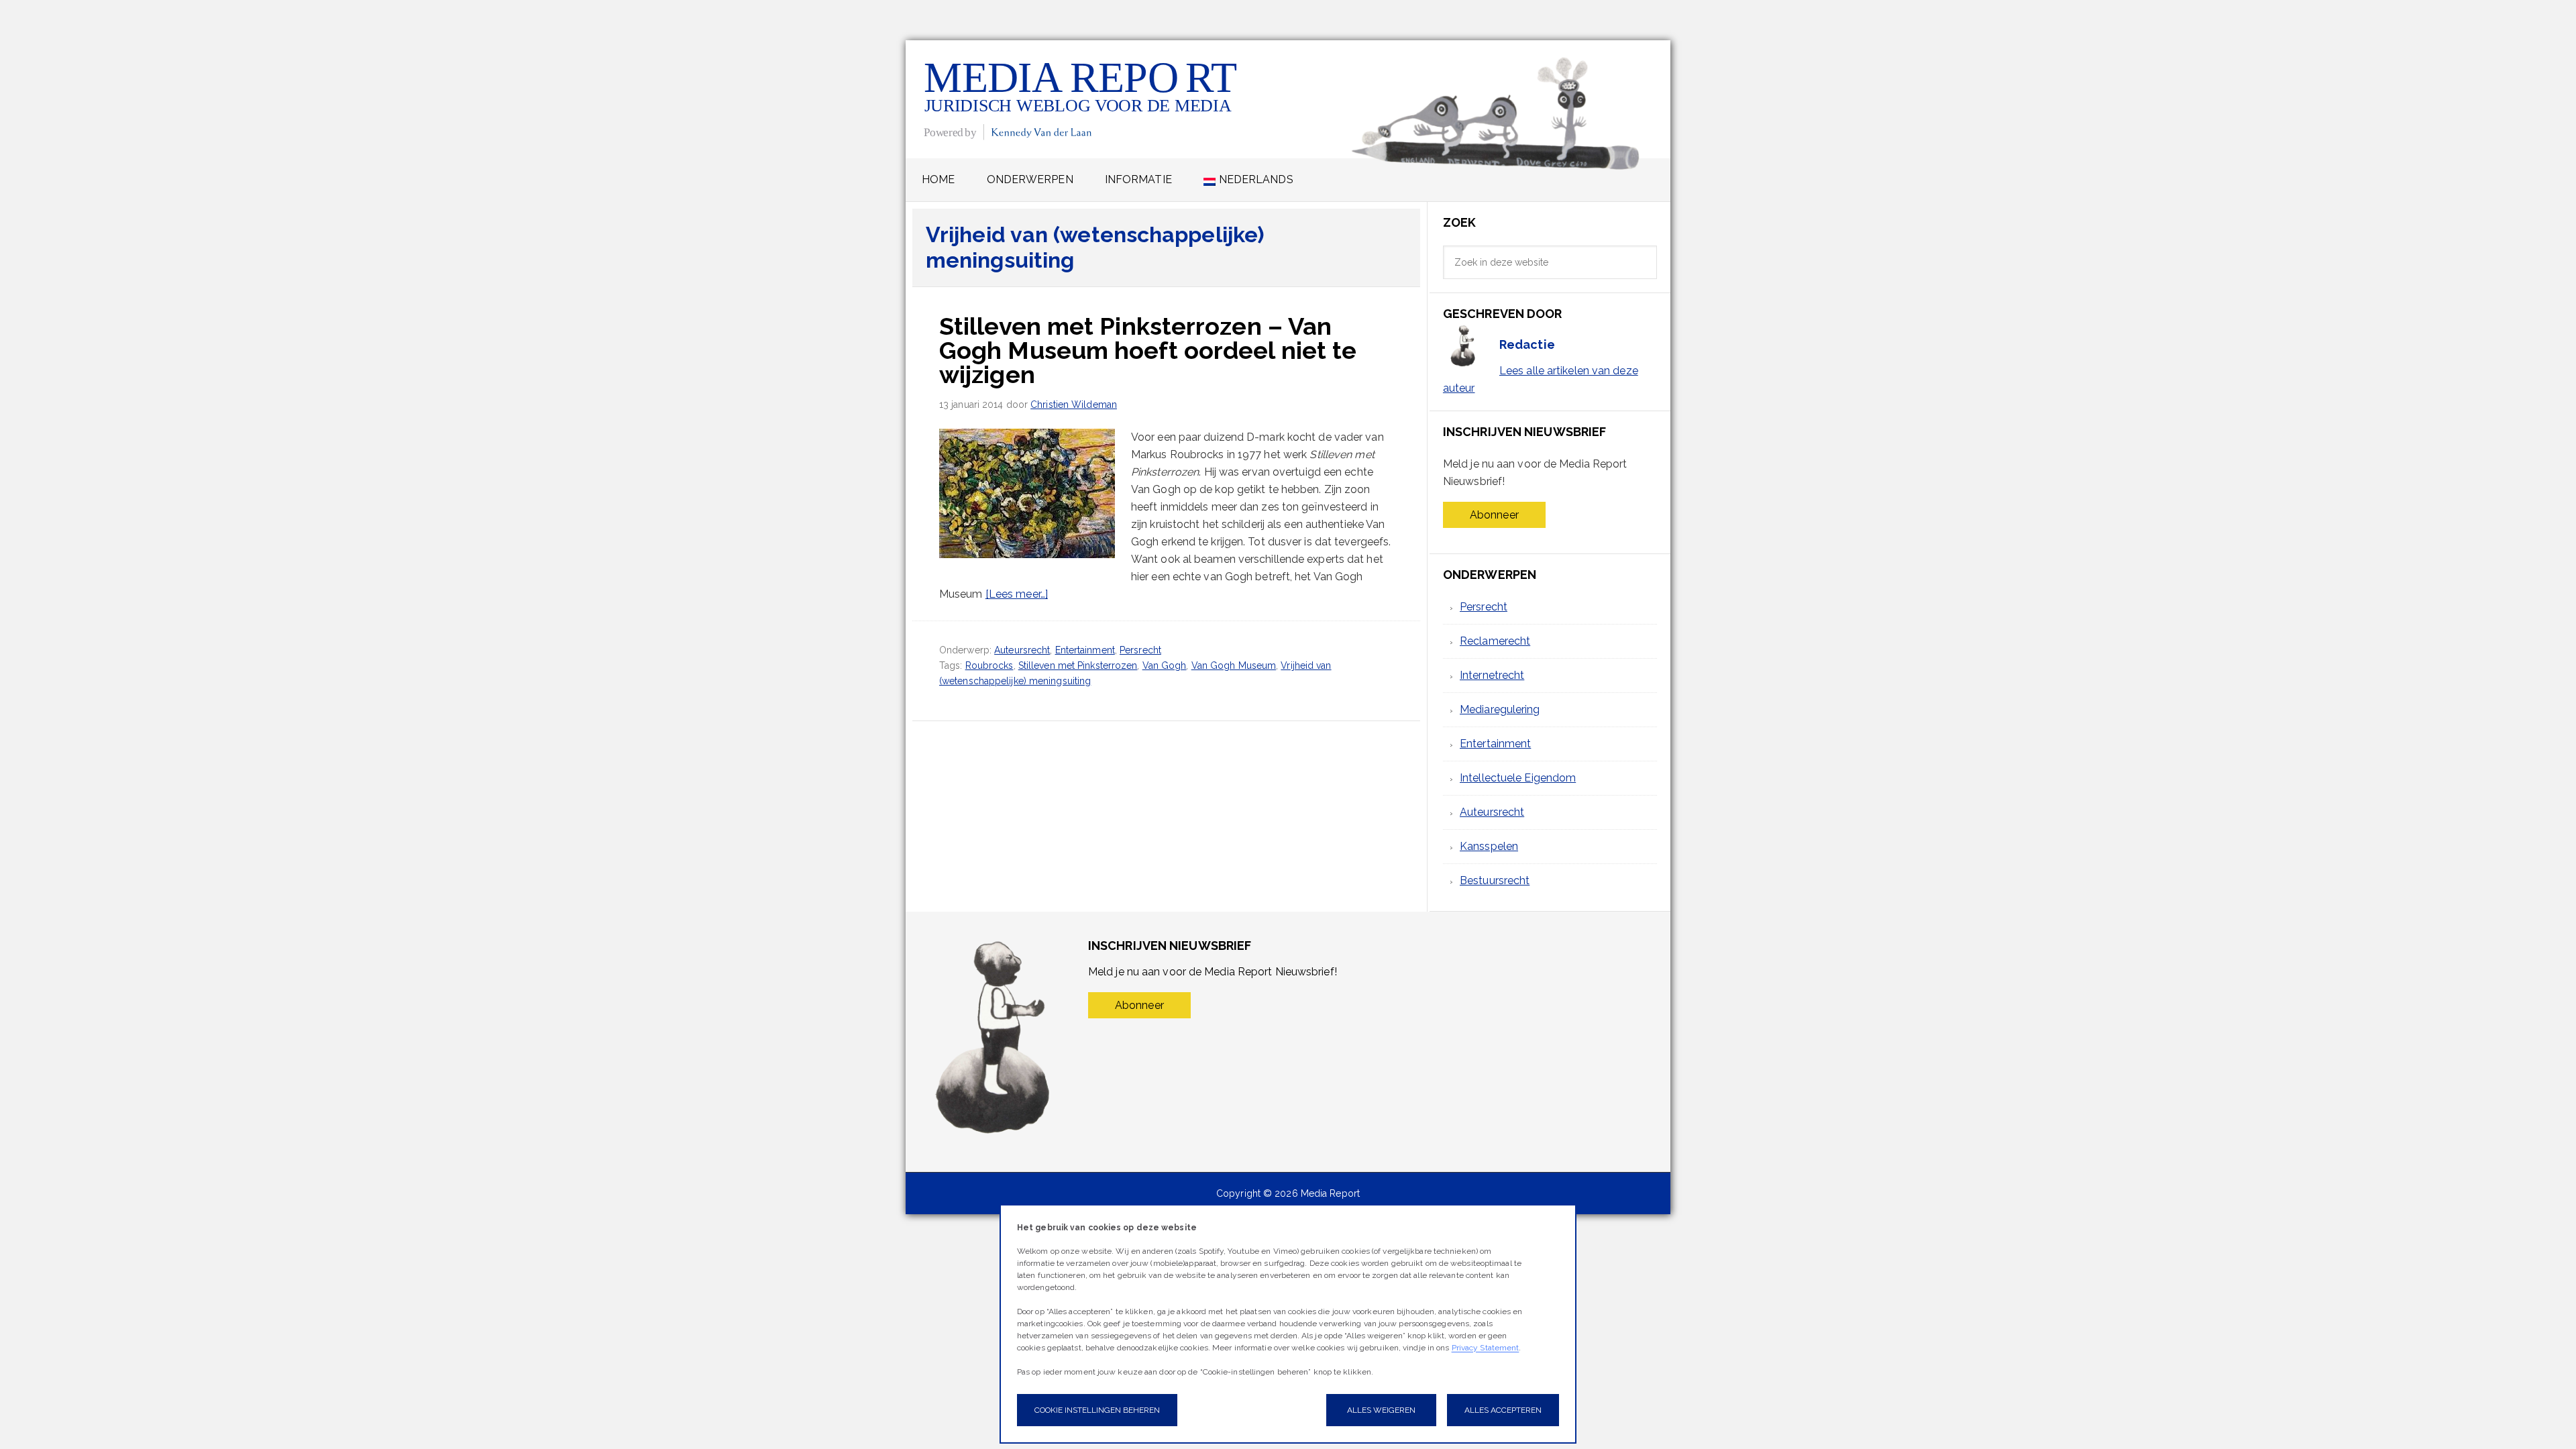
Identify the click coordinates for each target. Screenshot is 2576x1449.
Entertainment (1085, 650)
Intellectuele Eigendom (1518, 778)
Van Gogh (1165, 665)
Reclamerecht (1495, 641)
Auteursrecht (1022, 650)
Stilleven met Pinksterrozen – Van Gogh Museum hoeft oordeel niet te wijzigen (1148, 350)
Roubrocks (989, 665)
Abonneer (1494, 515)
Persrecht (1140, 650)
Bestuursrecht (1495, 880)
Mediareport (1082, 99)
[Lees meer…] (1017, 594)
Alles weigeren (1381, 1410)
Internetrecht (1492, 675)
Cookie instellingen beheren (1097, 1410)
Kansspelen (1489, 846)
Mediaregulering (1500, 709)
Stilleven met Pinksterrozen (1078, 665)
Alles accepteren (1503, 1410)
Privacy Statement (1486, 1348)
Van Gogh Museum (1234, 665)
